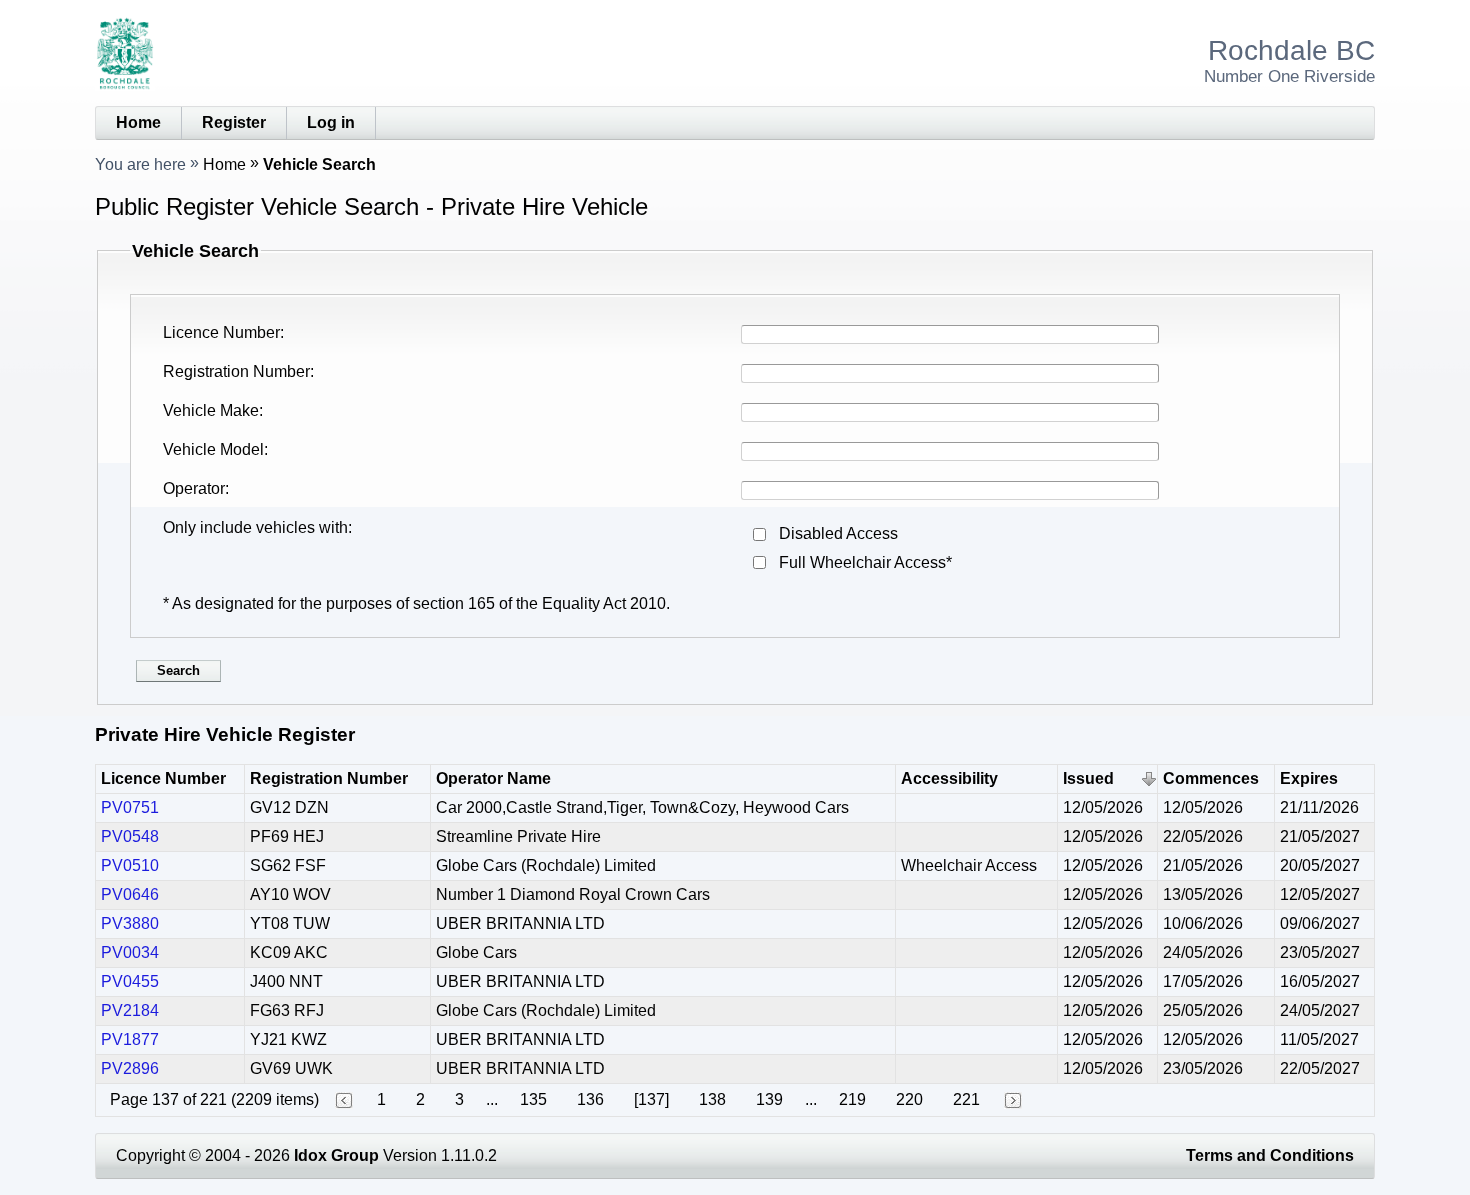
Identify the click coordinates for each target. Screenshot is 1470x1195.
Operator (194, 488)
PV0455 (130, 981)
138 (712, 1099)
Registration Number (236, 371)
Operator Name (493, 778)
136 (590, 1099)
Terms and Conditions (1270, 1155)
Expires (1309, 778)
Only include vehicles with (255, 527)
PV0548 (130, 836)
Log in (331, 122)
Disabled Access (838, 533)
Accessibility (949, 778)
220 (909, 1099)
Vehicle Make (211, 410)
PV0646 (130, 894)
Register (234, 122)
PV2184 (130, 1010)
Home (138, 122)
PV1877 (130, 1039)
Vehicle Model (213, 449)
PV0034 (130, 952)
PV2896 (130, 1068)
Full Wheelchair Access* (865, 562)
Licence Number (221, 332)
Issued (1088, 778)
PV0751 (130, 807)
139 (769, 1099)
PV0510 (130, 865)
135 (533, 1099)
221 (966, 1099)
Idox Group (336, 1155)
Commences (1211, 778)
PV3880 (130, 923)
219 (852, 1099)
